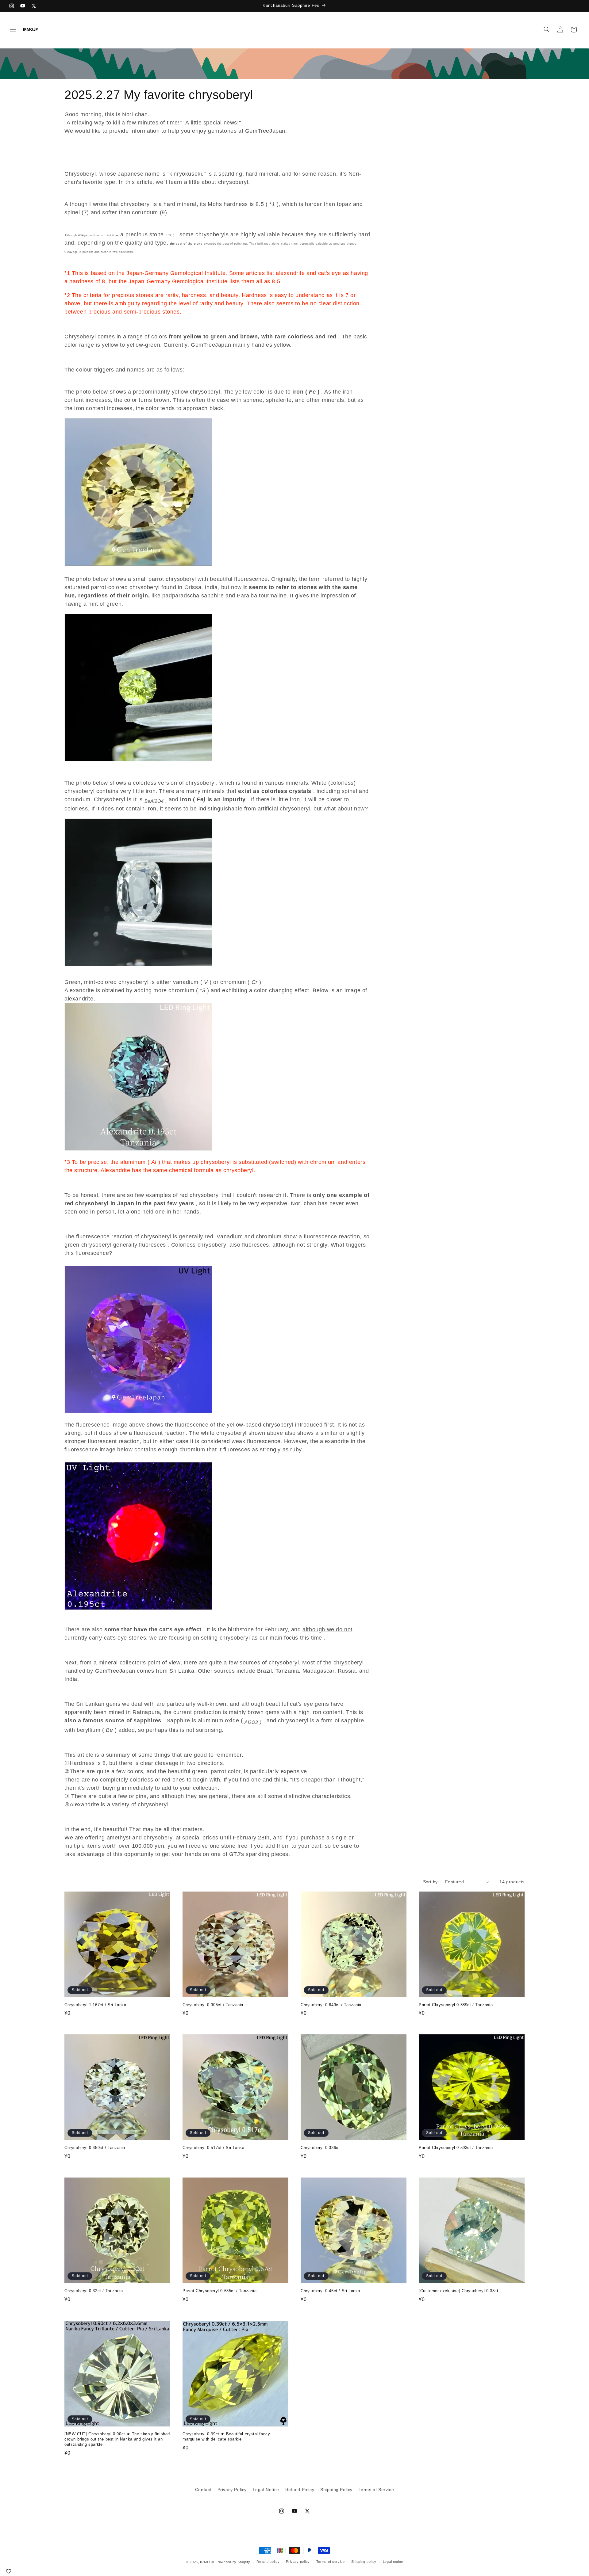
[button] (13, 29)
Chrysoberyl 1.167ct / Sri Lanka (95, 2005)
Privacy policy (298, 2562)
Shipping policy (364, 2562)
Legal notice (393, 2562)
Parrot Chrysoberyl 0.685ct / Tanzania (219, 2291)
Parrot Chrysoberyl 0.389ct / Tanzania (456, 2005)
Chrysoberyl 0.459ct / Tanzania (95, 2148)
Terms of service (331, 2562)
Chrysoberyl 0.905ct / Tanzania (213, 2005)
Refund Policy (300, 2490)
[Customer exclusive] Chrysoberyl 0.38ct (458, 2291)
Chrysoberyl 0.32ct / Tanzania (94, 2291)
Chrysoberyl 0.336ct (320, 2148)
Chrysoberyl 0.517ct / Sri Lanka (214, 2148)
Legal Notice (266, 2490)
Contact (203, 2490)
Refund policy (268, 2562)
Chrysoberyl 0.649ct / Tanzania (331, 2005)
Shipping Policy (336, 2490)
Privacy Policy (232, 2490)
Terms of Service (376, 2490)
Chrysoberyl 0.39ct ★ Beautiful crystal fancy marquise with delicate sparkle (226, 2437)
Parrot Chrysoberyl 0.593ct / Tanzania (456, 2148)
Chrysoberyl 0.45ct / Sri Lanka (330, 2291)
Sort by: (431, 1882)
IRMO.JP (208, 2562)
